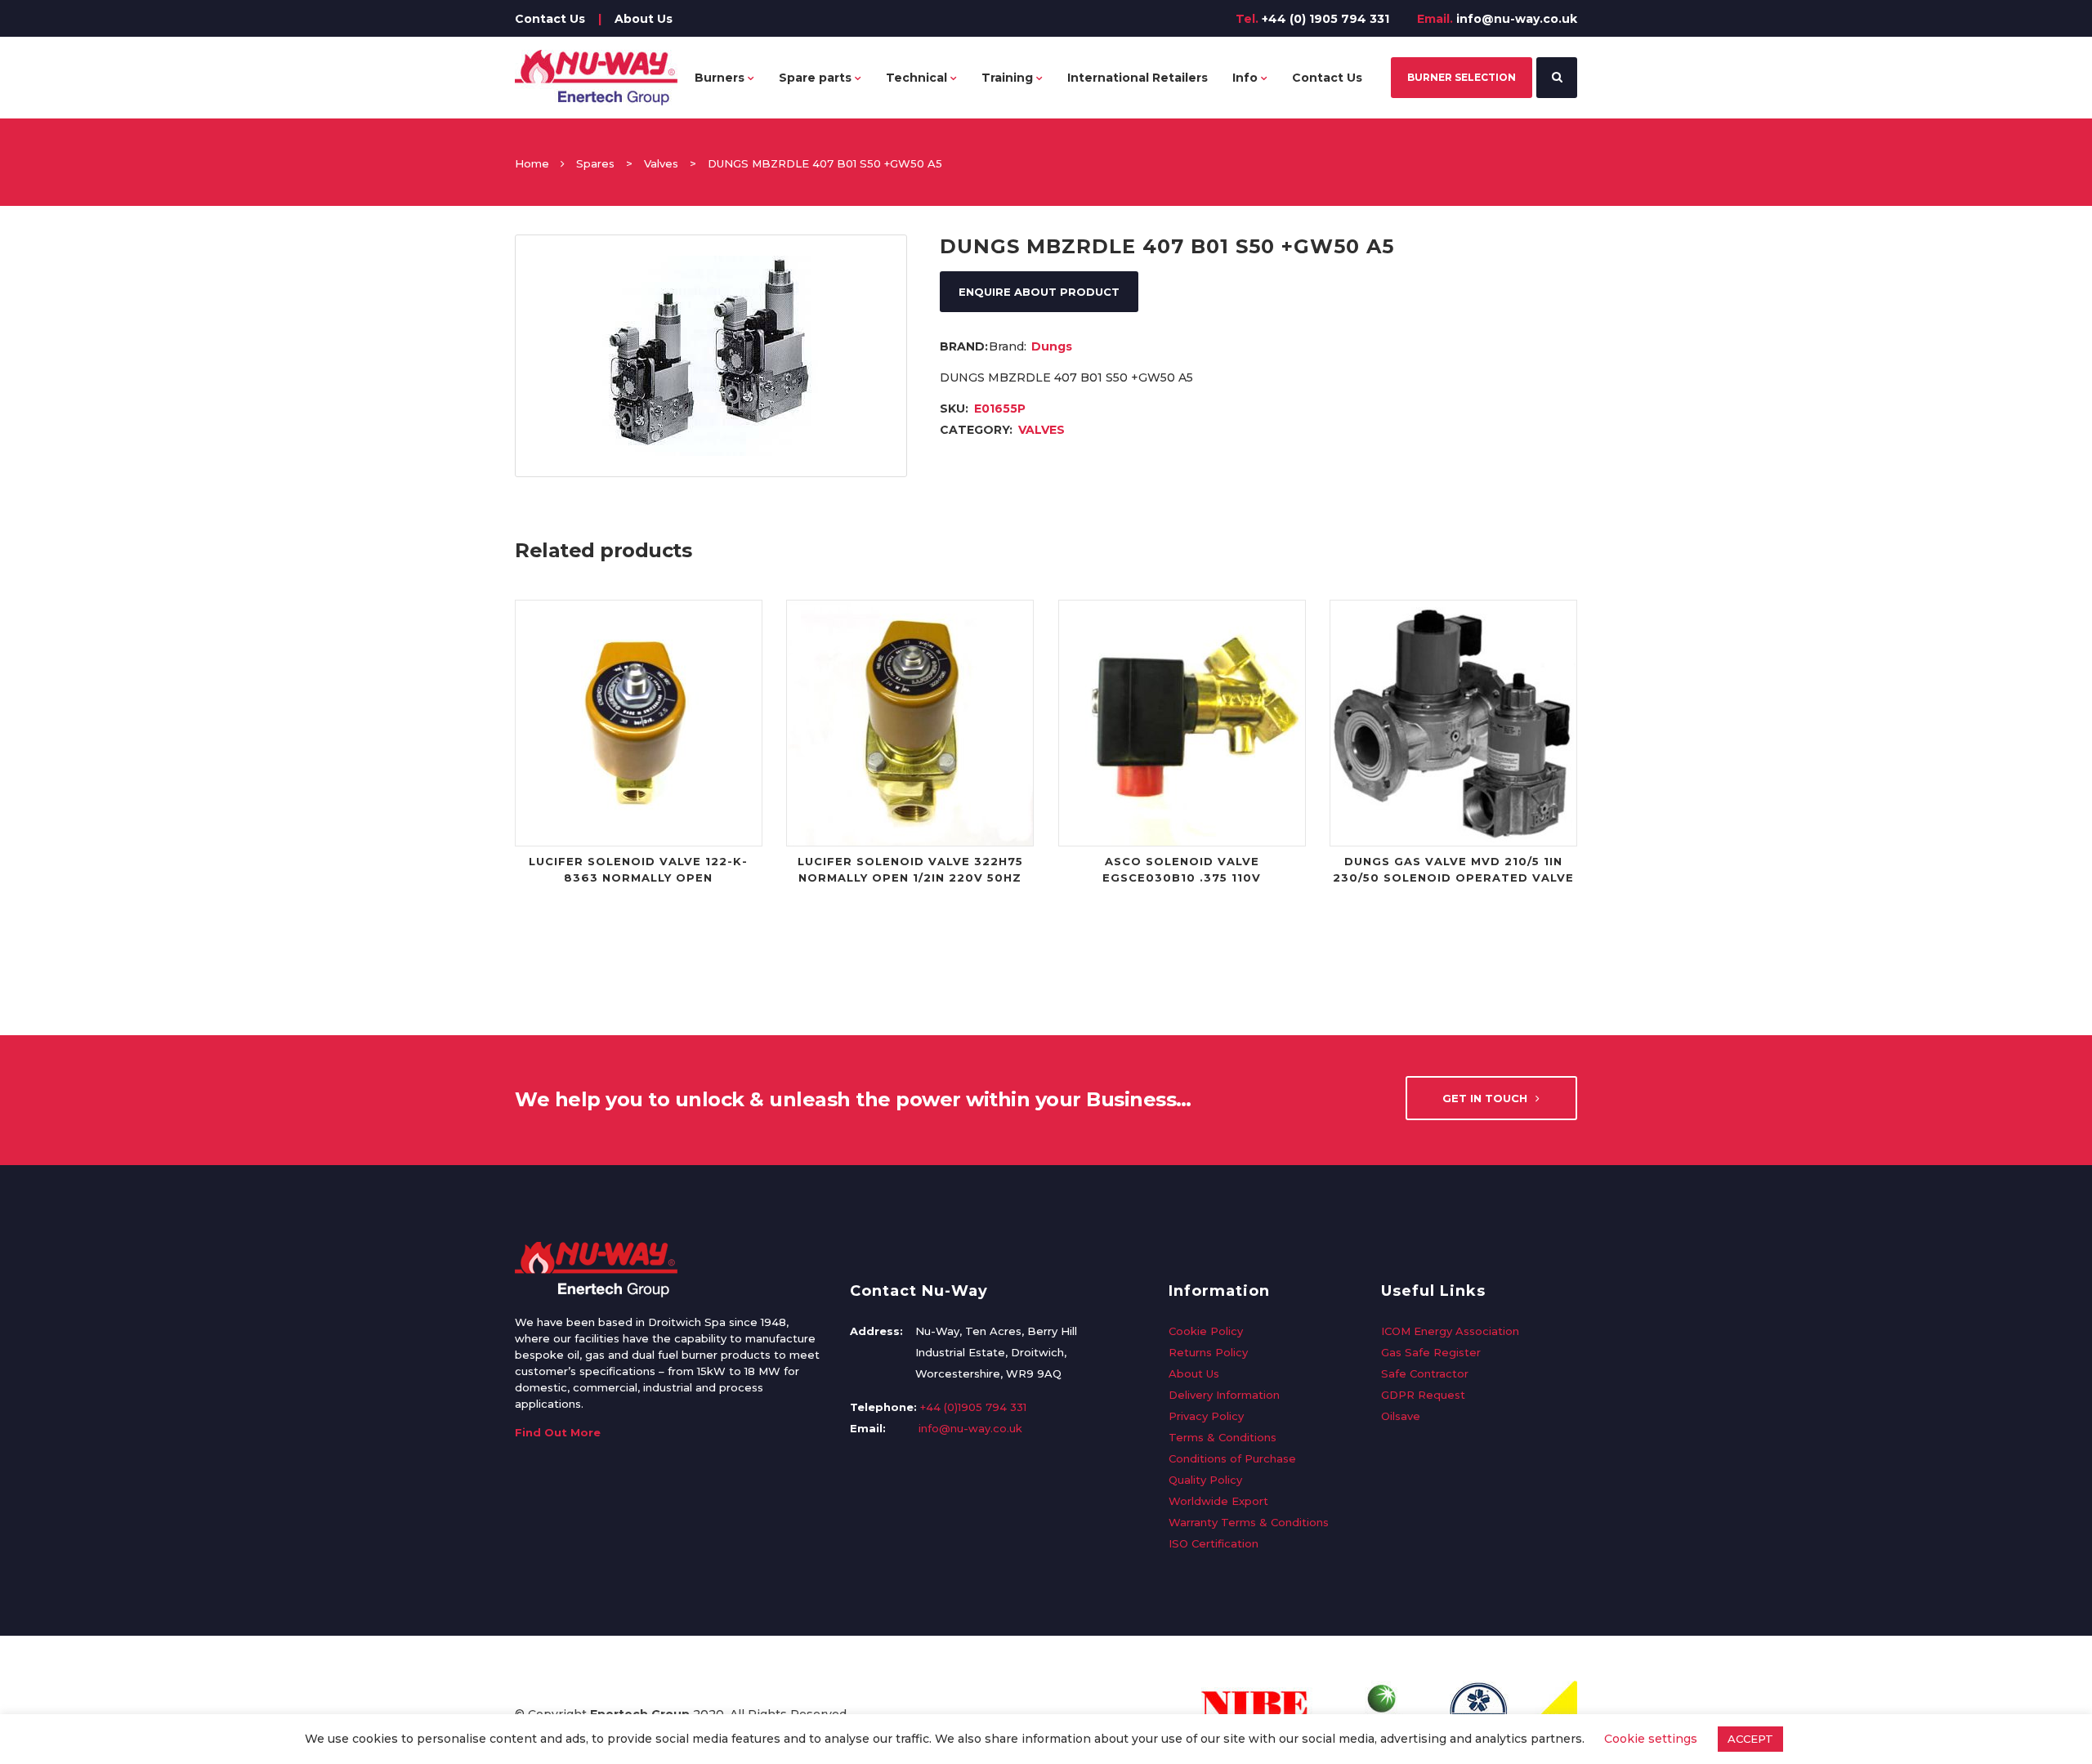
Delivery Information (1224, 1395)
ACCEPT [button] (1750, 1739)
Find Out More (558, 1432)
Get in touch (1485, 1098)
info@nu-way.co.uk (1517, 19)
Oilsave (1401, 1416)
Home (532, 163)
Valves (661, 163)
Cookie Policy (1206, 1331)
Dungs (1052, 346)
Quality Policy (1205, 1480)
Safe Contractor (1425, 1373)
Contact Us (550, 19)
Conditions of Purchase (1232, 1458)
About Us (644, 19)
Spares (595, 163)
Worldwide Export (1218, 1501)
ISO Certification (1214, 1543)
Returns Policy (1208, 1352)
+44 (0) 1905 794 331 (1325, 19)
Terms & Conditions (1223, 1437)
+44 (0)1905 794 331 (973, 1407)
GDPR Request (1423, 1395)
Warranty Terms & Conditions (1249, 1522)
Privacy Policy (1206, 1416)
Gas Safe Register (1431, 1352)
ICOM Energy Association (1450, 1331)
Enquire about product (1039, 292)
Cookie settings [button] (1651, 1739)
